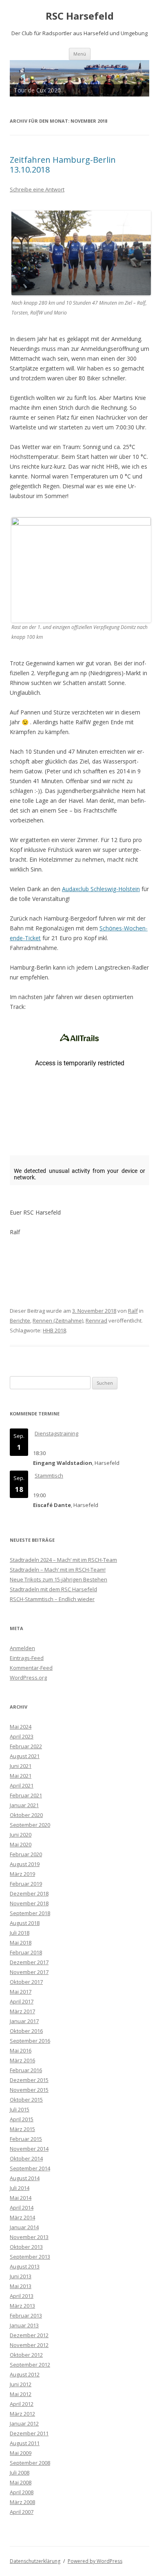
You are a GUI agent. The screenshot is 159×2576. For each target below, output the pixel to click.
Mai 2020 (21, 1844)
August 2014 (25, 2178)
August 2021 (25, 1756)
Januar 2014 (24, 2227)
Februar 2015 (26, 2139)
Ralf (133, 1311)
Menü (80, 54)
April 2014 (22, 2208)
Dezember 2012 (29, 2335)
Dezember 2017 (29, 1962)
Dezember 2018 (29, 1893)
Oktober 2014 (26, 2158)
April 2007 (22, 2512)
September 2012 (30, 2365)
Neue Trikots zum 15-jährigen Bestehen (59, 1579)
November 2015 (29, 2090)
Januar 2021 (24, 1805)
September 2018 (30, 1913)
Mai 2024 (21, 1727)
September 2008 (30, 2463)
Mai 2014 (21, 2198)
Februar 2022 (26, 1746)
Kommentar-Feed (31, 1668)
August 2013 (25, 2266)
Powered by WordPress (95, 2561)
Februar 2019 (26, 1884)
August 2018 (25, 1923)
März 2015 (22, 2129)
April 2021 (22, 1785)
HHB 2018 (54, 1330)
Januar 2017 (24, 2021)
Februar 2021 (26, 1795)
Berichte (20, 1321)
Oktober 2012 (26, 2355)
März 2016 (22, 2060)
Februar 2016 (26, 2070)
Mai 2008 (21, 2482)
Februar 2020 (26, 1854)
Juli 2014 (20, 2188)
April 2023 (22, 1736)
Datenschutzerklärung (35, 2561)
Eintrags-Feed (27, 1658)
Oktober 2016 (26, 2031)
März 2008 (22, 2502)
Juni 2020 (21, 1835)
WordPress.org (28, 1678)
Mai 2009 (21, 2453)
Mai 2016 (21, 2050)
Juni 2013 (21, 2276)
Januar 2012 (24, 2423)
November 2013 (29, 2237)
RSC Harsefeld (80, 16)
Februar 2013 (26, 2315)
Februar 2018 (26, 1952)
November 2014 (29, 2149)
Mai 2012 (21, 2394)
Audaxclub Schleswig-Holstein (101, 889)
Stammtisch (49, 1476)
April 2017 (22, 2001)
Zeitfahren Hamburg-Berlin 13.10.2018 (63, 165)
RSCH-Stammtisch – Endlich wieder (52, 1599)
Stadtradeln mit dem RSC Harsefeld (53, 1589)
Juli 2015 (20, 2109)
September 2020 (30, 1825)
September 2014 (30, 2168)
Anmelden (22, 1648)
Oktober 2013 (26, 2247)
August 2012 (25, 2374)
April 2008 (22, 2492)
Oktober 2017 (26, 1982)
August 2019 (25, 1864)
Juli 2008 (20, 2473)
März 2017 (22, 2011)
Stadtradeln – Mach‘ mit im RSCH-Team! (58, 1570)
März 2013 (22, 2306)
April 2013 (22, 2296)
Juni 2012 (21, 2384)
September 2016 (30, 2041)
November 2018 (29, 1903)
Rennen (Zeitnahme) (58, 1321)
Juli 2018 (20, 1933)
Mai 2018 (21, 1943)
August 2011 (25, 2443)
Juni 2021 (21, 1766)
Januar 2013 (24, 2325)
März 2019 (22, 1874)
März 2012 (22, 2414)
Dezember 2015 (29, 2080)
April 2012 (22, 2404)
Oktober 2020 (26, 1815)
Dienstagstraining (56, 1433)
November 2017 (29, 1972)
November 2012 (29, 2345)
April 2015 (22, 2119)
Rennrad (96, 1321)
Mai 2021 (21, 1776)
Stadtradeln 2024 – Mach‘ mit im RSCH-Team (63, 1560)
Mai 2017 (21, 1992)
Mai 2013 (21, 2286)
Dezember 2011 (29, 2433)
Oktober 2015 (26, 2100)
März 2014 (22, 2217)
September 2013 (30, 2257)
